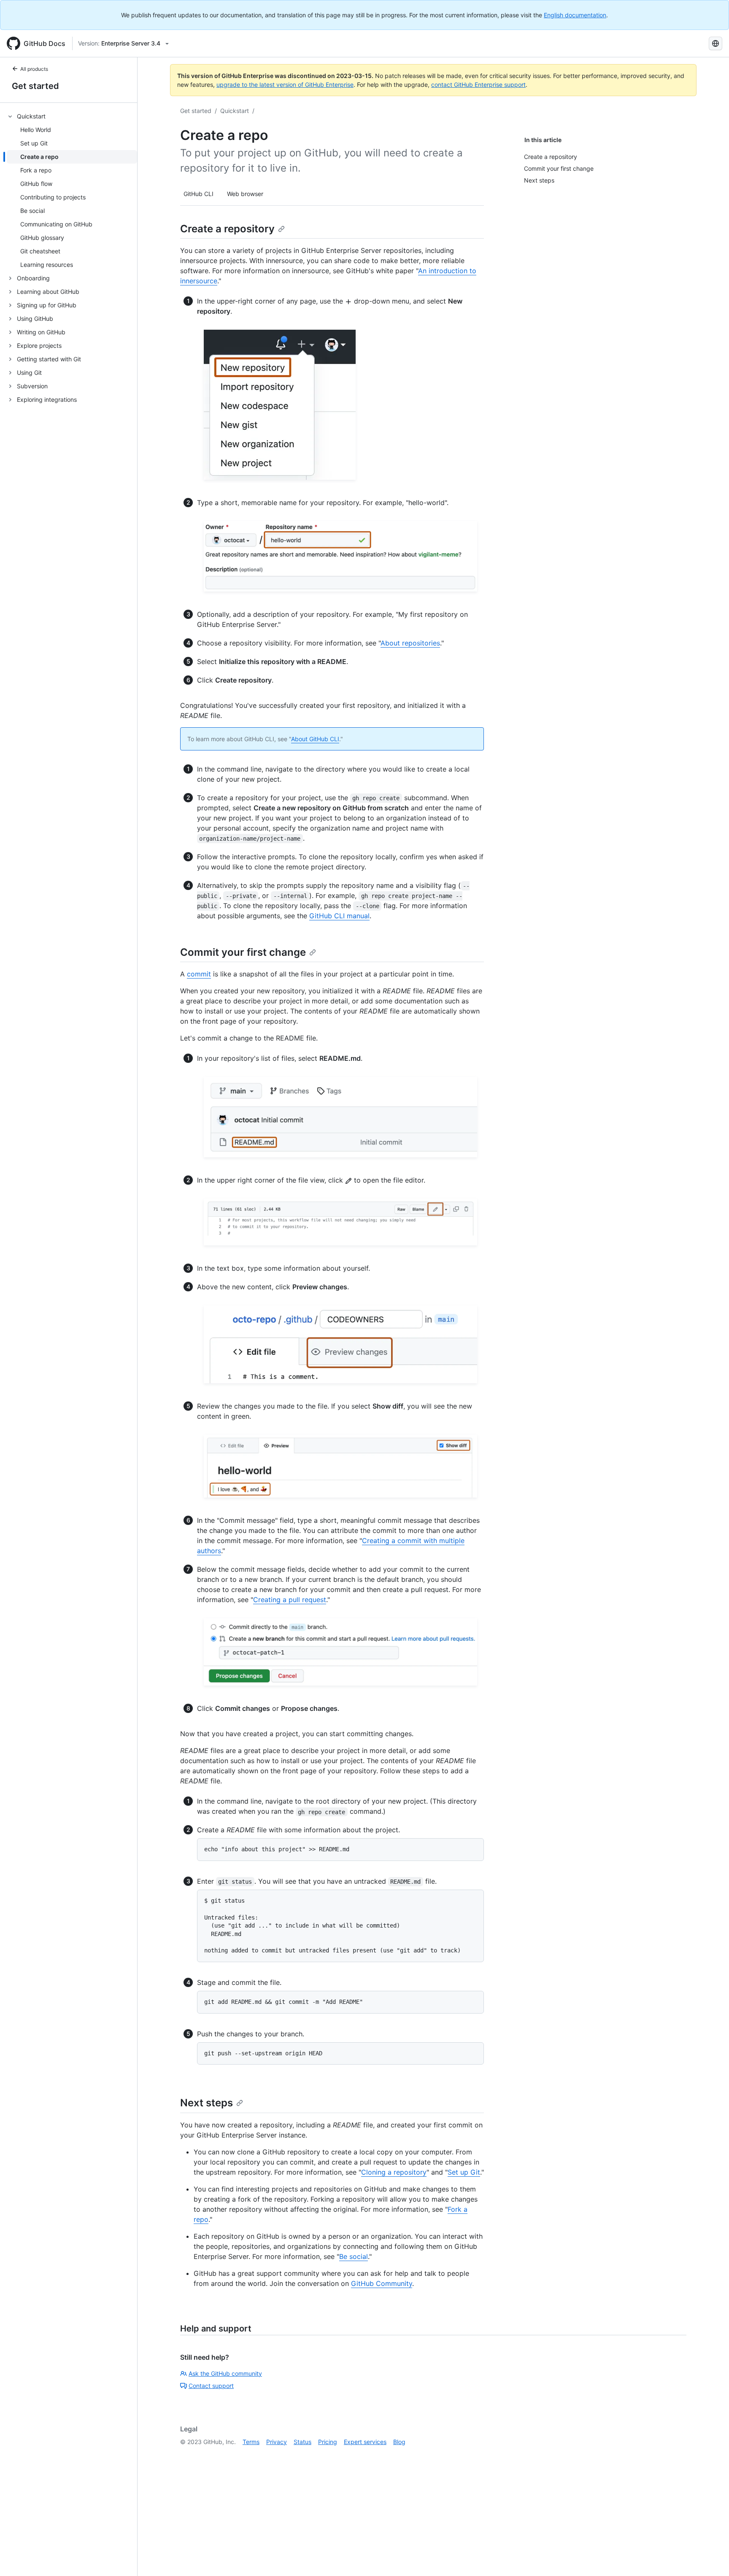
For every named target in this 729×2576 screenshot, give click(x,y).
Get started (35, 86)
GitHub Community (382, 2283)
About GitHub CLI (315, 739)
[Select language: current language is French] (715, 43)
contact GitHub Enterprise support (478, 85)
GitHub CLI (198, 194)
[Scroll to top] (710, 2557)
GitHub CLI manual (339, 916)
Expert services (365, 2442)
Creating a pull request (290, 1600)
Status (302, 2442)
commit (199, 974)
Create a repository (227, 229)
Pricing (328, 2442)
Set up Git (464, 2172)
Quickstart (235, 111)
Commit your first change (243, 952)
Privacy (277, 2442)
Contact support (211, 2386)
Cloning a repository (394, 2172)
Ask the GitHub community (225, 2373)
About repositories (410, 643)
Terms (251, 2442)
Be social (354, 2256)
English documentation (575, 15)
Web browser (245, 194)
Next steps (207, 2103)
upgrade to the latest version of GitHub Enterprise (285, 85)
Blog (399, 2442)
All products (34, 69)
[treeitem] (72, 191)
